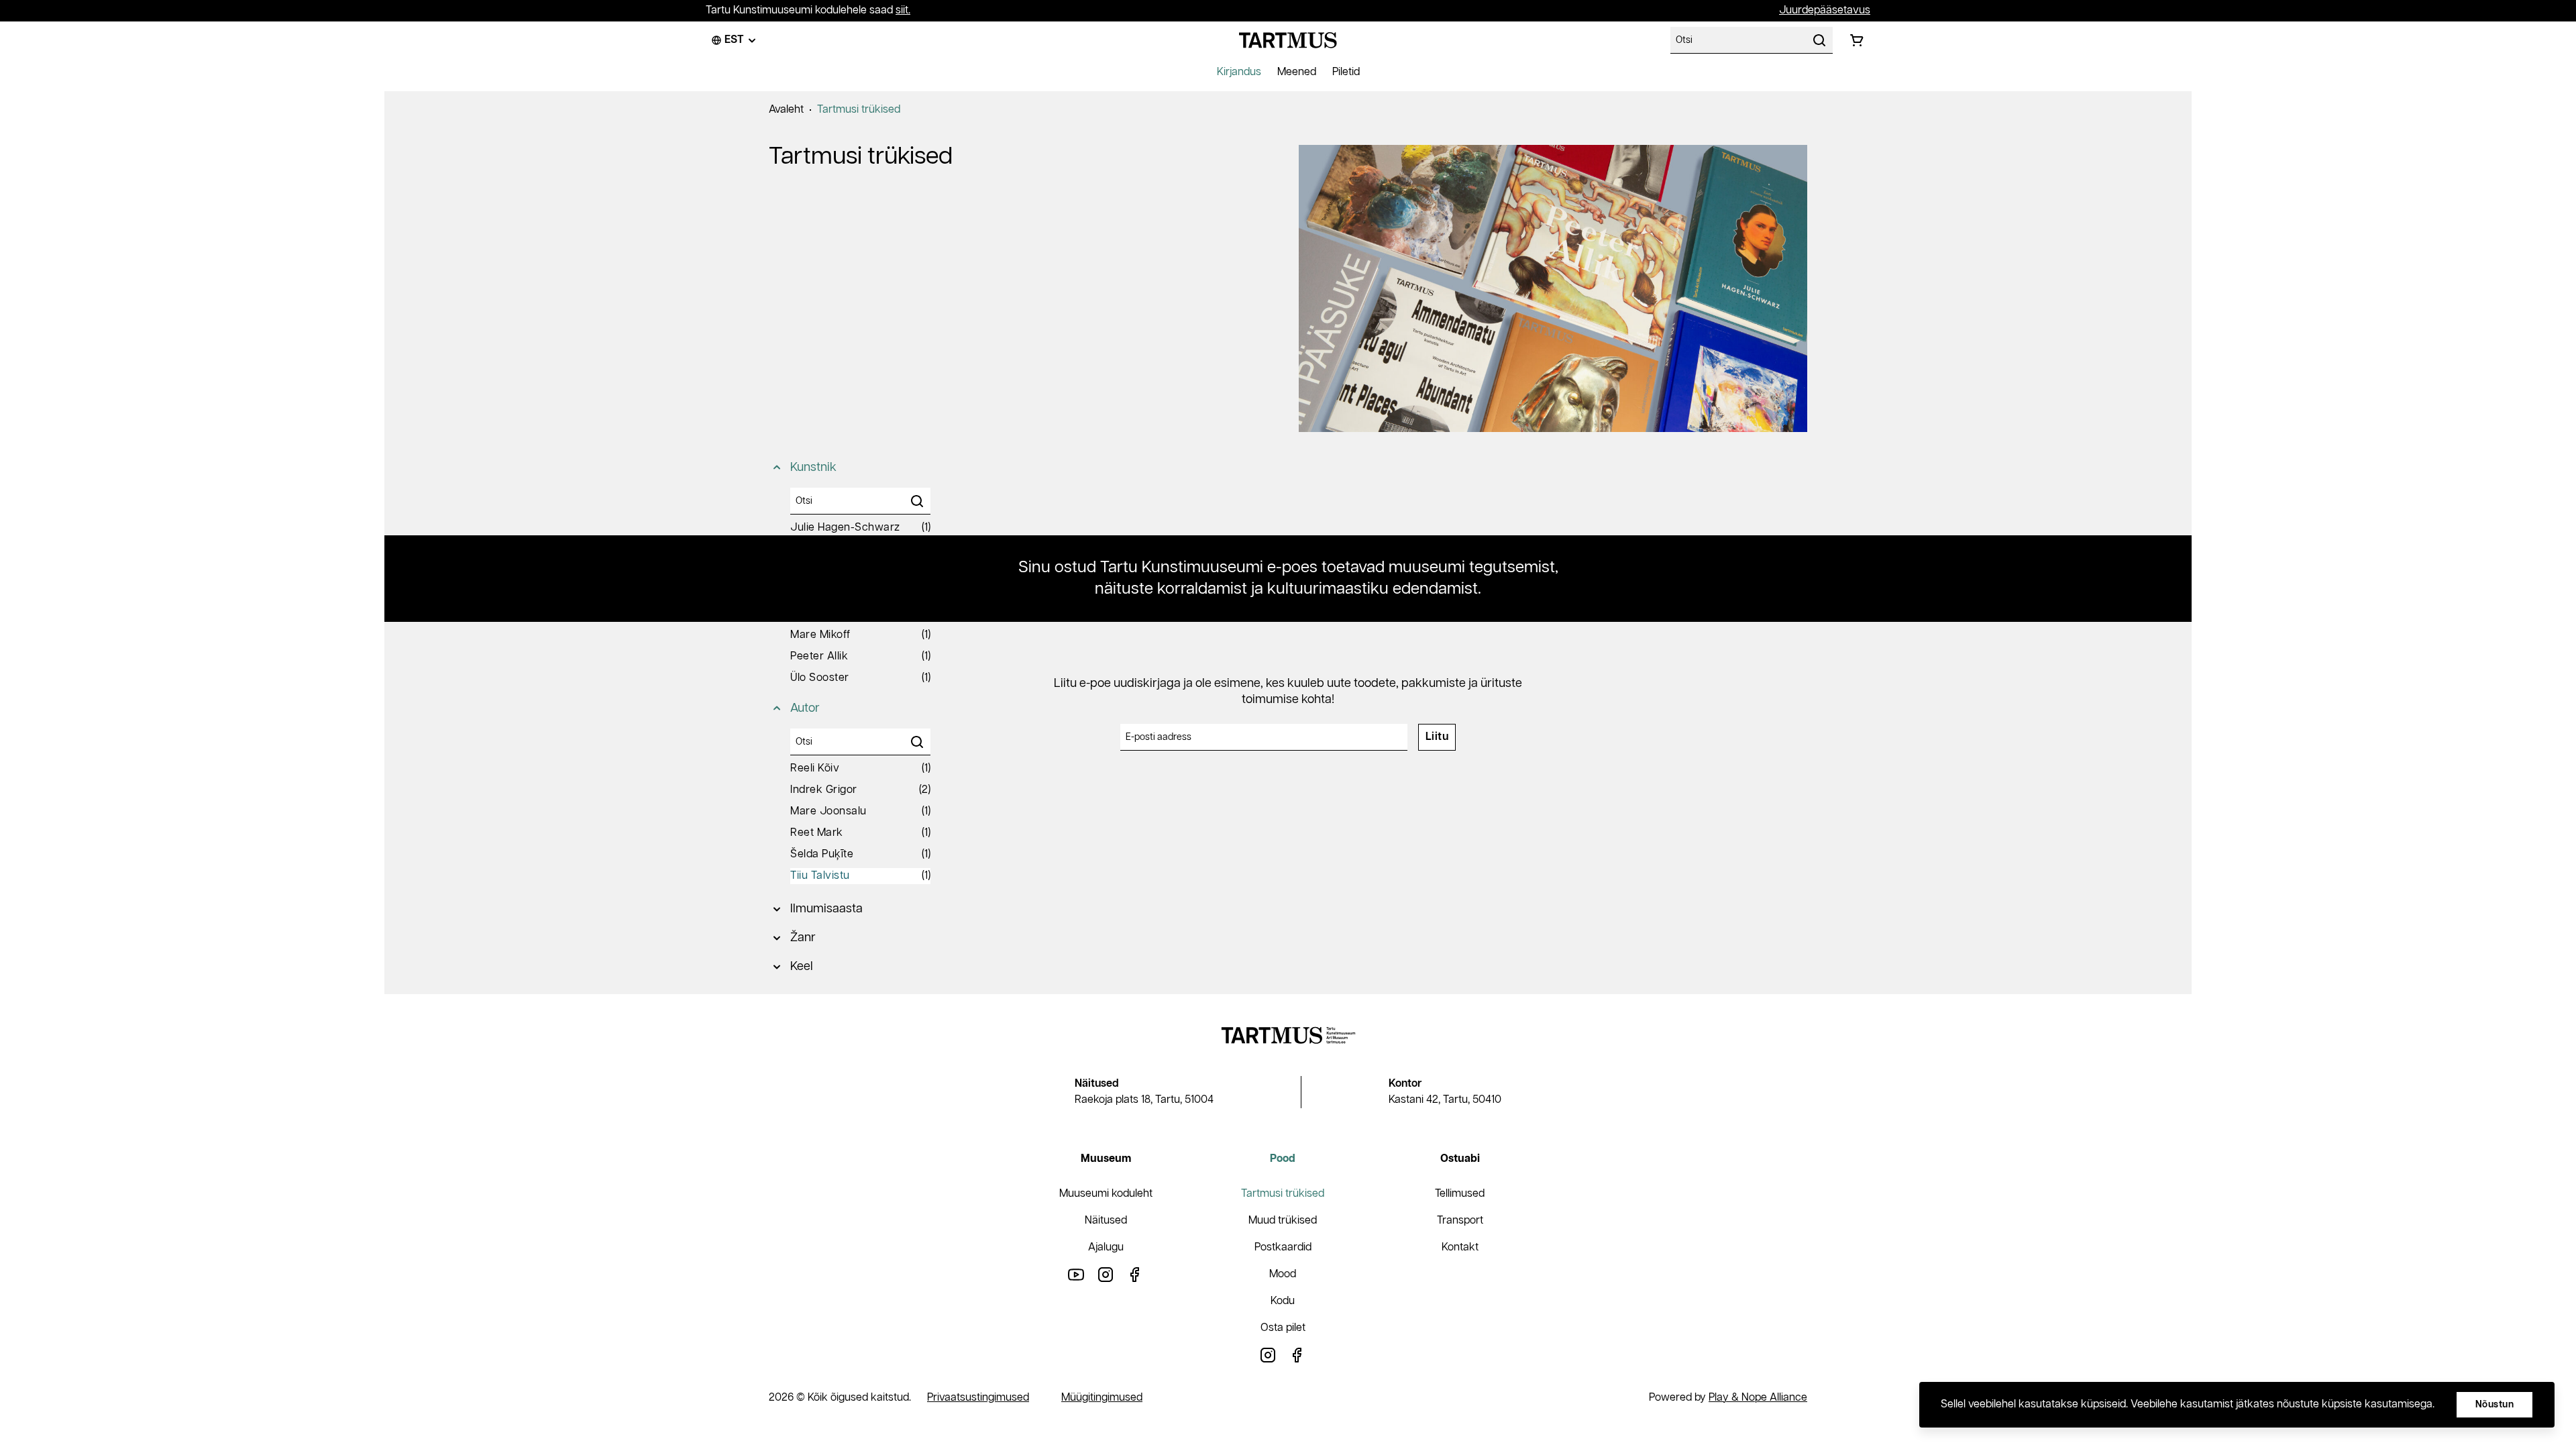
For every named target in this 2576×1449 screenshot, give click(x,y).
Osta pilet (1283, 1328)
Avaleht (786, 110)
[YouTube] (1076, 1274)
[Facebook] (1135, 1274)
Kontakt (1460, 1247)
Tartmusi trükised (859, 110)
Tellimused (1460, 1194)
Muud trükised (1283, 1221)
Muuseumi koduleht (1106, 1194)
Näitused (1106, 1221)
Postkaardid (1283, 1247)
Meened (1297, 72)
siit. (903, 10)
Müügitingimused (1102, 1398)
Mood (1283, 1274)
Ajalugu (1106, 1247)
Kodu (1283, 1301)
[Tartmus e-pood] (1288, 40)
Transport (1460, 1221)
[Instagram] (1106, 1274)
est (734, 40)
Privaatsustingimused (978, 1398)
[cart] (1857, 40)
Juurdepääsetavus (1825, 10)
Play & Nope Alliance (1758, 1398)
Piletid (1346, 72)
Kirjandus (1239, 72)
